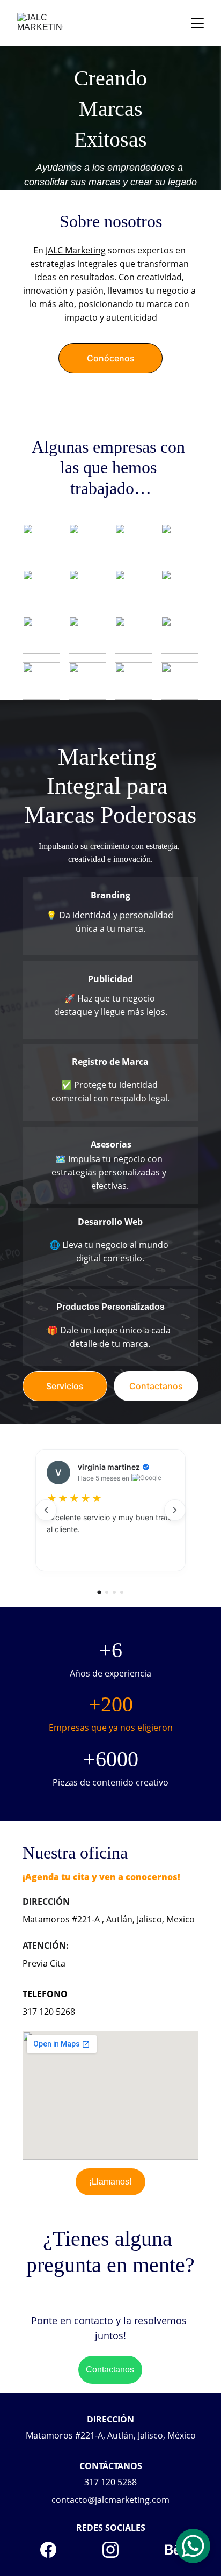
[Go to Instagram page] (116, 2550)
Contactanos (156, 1386)
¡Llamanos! (110, 2182)
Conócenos (111, 358)
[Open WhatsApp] (193, 2546)
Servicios (65, 1386)
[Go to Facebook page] (54, 2550)
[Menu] (197, 23)
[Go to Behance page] (173, 2550)
